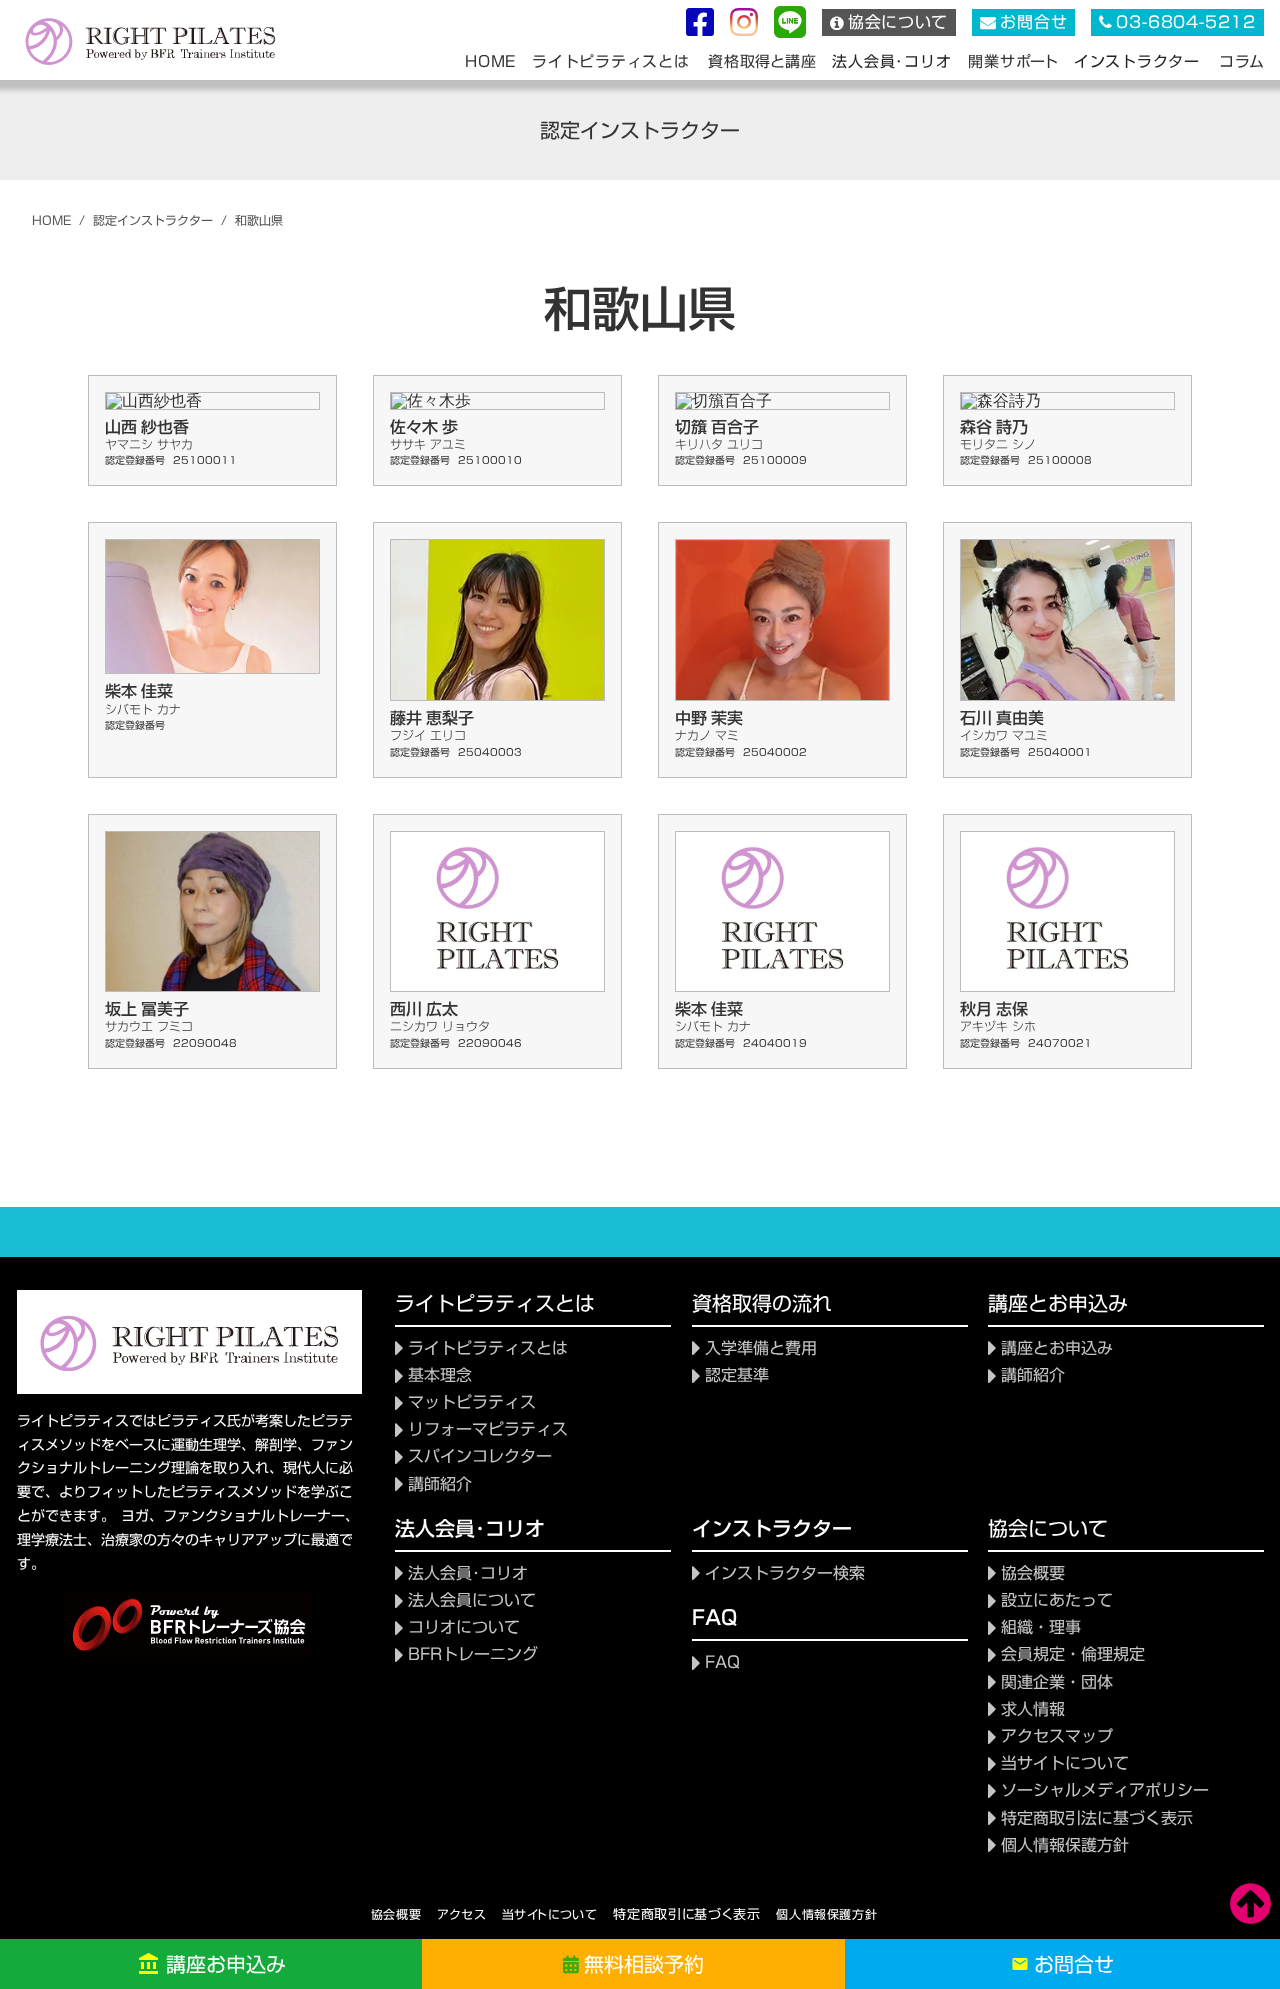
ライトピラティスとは (488, 1348)
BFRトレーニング (473, 1654)
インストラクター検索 (785, 1573)
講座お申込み (226, 1964)
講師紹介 (440, 1484)
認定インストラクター (153, 220)
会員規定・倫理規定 (1073, 1654)
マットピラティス (472, 1402)
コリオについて (464, 1627)
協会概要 (1033, 1573)
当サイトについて (1065, 1763)
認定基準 (737, 1375)
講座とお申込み (1057, 1348)
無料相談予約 (644, 1964)
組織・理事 (1041, 1627)
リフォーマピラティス (488, 1429)
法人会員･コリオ (468, 1573)
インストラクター (1137, 61)
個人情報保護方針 (826, 1914)
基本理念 (440, 1375)
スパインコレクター (480, 1456)
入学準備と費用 (761, 1348)
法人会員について (472, 1600)
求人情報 (1033, 1709)
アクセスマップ (1057, 1736)
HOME (51, 220)
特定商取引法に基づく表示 (1097, 1818)
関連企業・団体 (1057, 1682)
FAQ (722, 1662)
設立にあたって (1057, 1600)
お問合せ (1074, 1964)
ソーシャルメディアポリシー (1105, 1790)
